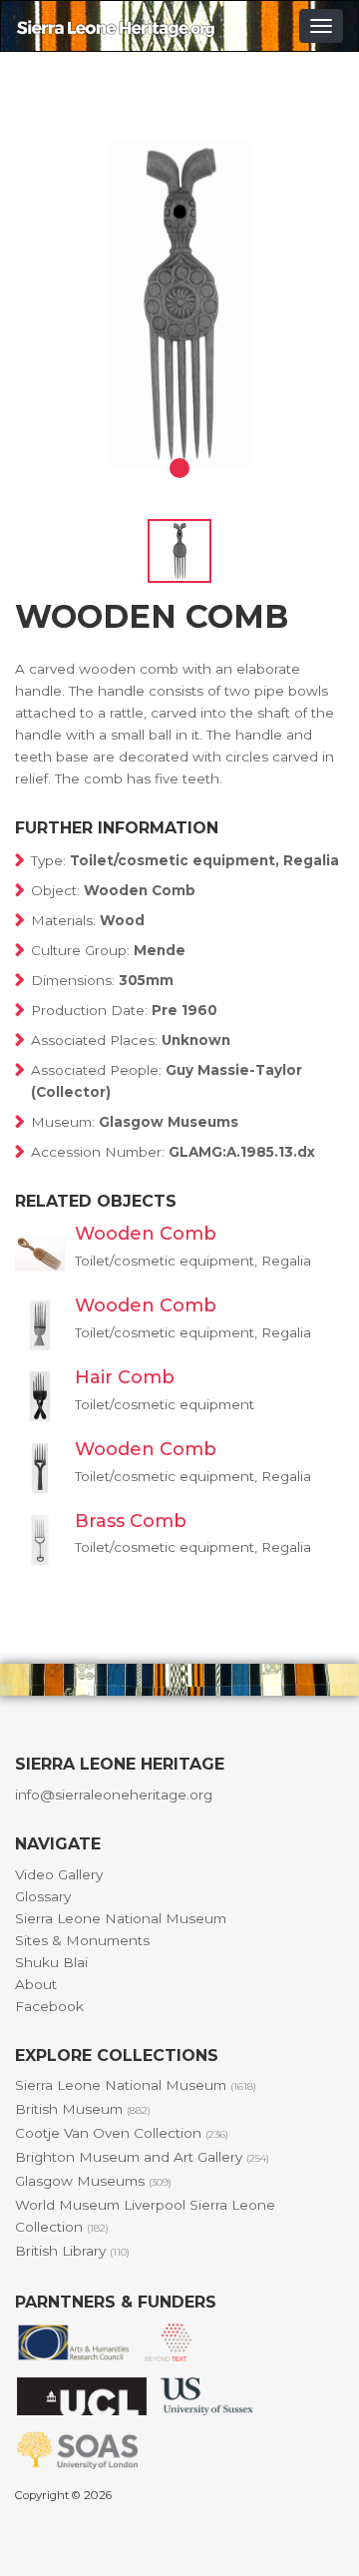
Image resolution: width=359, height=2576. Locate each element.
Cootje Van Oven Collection (122, 2133)
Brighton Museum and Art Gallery (142, 2157)
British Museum (83, 2109)
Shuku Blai (51, 1962)
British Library (72, 2251)
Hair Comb (125, 1377)
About (36, 1984)
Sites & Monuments (82, 1940)
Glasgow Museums (93, 2181)
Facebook (49, 2006)
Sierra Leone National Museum (121, 1918)
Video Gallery (59, 1874)
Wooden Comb (146, 1234)
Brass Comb (131, 1521)
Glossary (43, 1896)
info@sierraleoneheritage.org (114, 1795)
